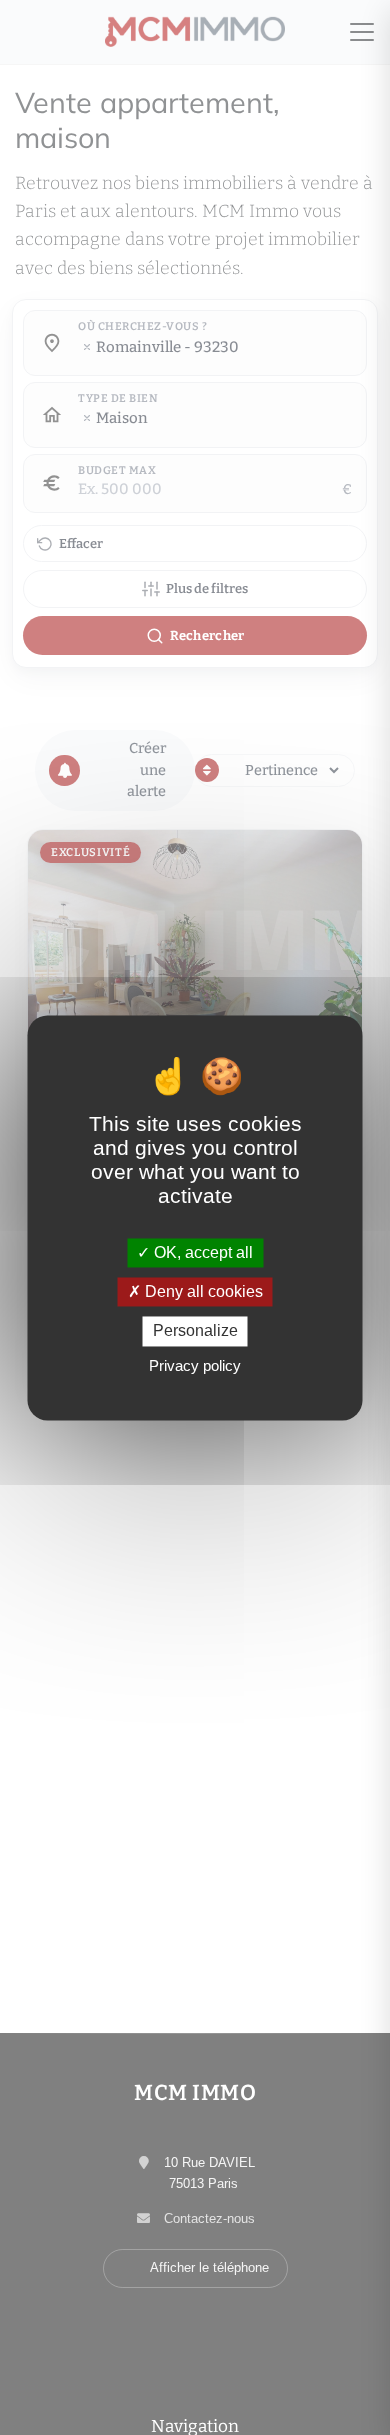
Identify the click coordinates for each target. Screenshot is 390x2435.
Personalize (195, 1331)
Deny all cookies (202, 1292)
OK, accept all (201, 1252)
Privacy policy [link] (195, 1365)
